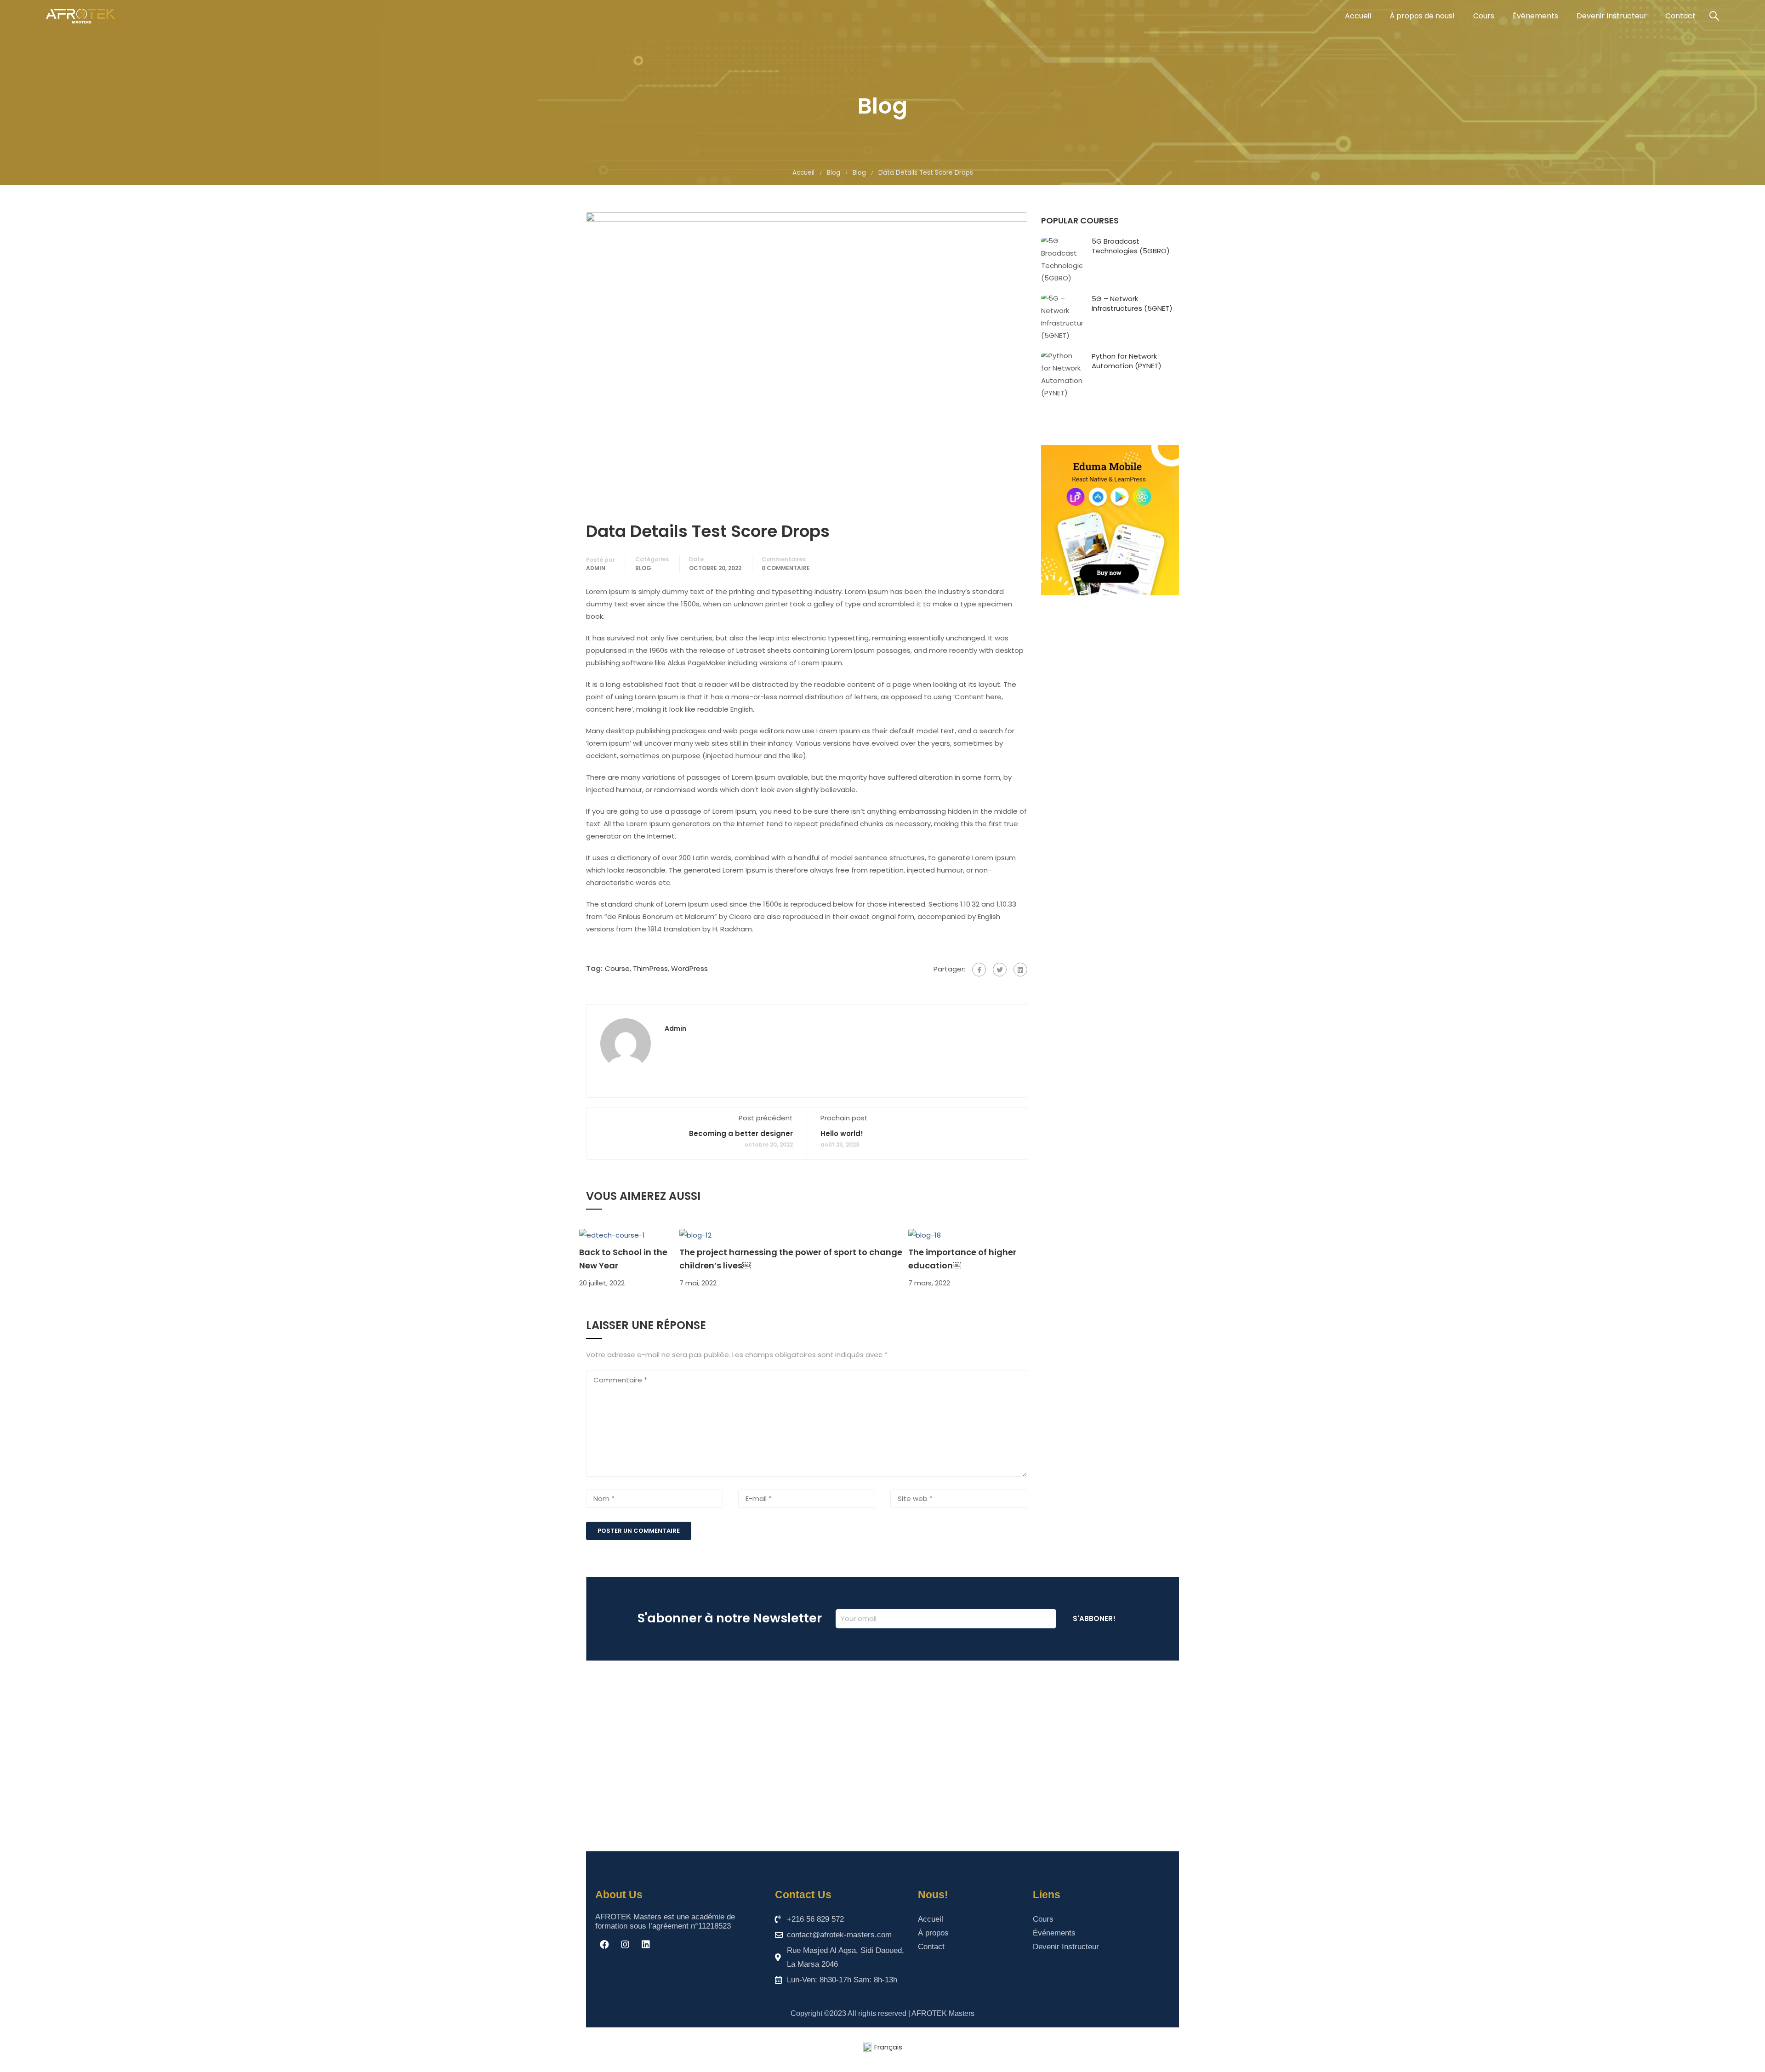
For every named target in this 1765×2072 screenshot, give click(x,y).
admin (596, 568)
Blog (834, 173)
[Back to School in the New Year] (612, 1234)
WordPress (689, 968)
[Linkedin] (646, 1945)
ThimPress (650, 968)
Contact (1680, 16)
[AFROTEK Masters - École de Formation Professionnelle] (80, 16)
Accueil (1358, 16)
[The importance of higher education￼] (925, 1234)
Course (617, 968)
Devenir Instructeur (1612, 16)
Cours (1484, 16)
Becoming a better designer (741, 1133)
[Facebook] (979, 970)
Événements (1535, 16)
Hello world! (842, 1133)
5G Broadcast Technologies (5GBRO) (1131, 246)
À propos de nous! (1422, 16)
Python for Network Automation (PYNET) (1127, 361)
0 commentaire (786, 568)
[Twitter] (1000, 970)
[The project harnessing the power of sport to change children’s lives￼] (695, 1234)
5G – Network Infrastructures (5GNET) (1132, 303)
